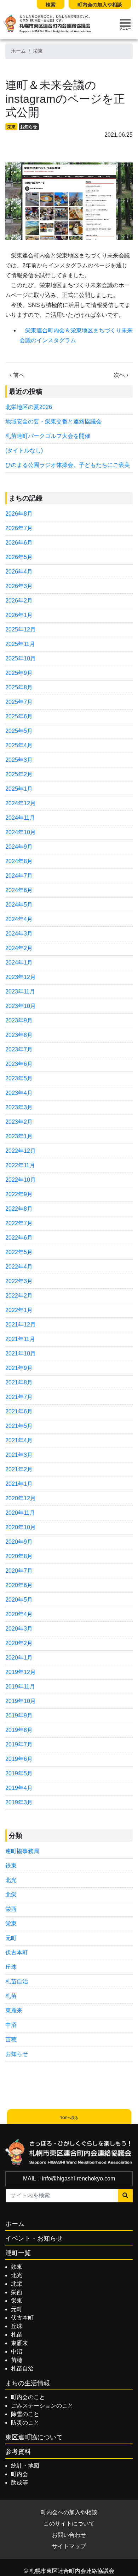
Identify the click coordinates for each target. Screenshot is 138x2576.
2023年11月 (20, 992)
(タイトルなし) (24, 450)
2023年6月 (19, 1064)
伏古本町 (17, 1952)
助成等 (19, 2483)
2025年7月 (19, 702)
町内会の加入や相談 (100, 5)
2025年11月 (20, 644)
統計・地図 (25, 2466)
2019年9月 (19, 1716)
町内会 (19, 2474)
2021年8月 (19, 1382)
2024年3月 (19, 934)
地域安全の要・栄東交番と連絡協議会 (53, 422)
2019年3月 (19, 1802)
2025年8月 (19, 687)
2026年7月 (19, 528)
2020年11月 (20, 1513)
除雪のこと (25, 2414)
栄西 (11, 1909)
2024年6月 (19, 890)
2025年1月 (19, 789)
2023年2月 (19, 1122)
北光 (11, 1880)
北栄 (11, 1895)
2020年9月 (19, 1542)
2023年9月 (19, 1020)
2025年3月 (19, 760)
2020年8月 (19, 1556)
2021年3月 (19, 1455)
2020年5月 (19, 1600)
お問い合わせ (69, 2535)
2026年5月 (19, 557)
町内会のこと (28, 2397)
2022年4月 (19, 1267)
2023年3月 (19, 1107)
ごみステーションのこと (42, 2406)
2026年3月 (19, 586)
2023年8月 (19, 1035)
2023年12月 (21, 977)
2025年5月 (19, 731)
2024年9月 (19, 847)
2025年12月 (21, 630)
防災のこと (25, 2423)
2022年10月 (21, 1180)
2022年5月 (19, 1252)
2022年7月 (19, 1223)
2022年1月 (19, 1310)
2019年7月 (19, 1744)
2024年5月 (19, 905)
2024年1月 (19, 963)
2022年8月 (19, 1209)
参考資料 (18, 2452)
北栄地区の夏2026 (29, 407)
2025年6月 (19, 716)
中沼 (11, 2025)
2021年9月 (19, 1368)
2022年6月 (19, 1238)
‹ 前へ (17, 375)
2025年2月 (19, 774)
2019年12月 (21, 1672)
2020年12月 (21, 1498)
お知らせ (29, 127)
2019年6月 (19, 1759)
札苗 (11, 1996)
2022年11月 (20, 1165)
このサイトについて (69, 2524)
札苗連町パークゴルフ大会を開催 (48, 436)
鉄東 (11, 1866)
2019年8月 (19, 1730)
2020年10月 (21, 1527)
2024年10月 (21, 832)
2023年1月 (19, 1136)
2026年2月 (19, 601)
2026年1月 (19, 615)
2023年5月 (19, 1078)
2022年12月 (21, 1151)
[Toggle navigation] (125, 24)
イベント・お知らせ (34, 2238)
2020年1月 (19, 1658)
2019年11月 (20, 1687)
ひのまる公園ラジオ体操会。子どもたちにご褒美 (68, 465)
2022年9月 (19, 1194)
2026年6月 (19, 543)
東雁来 (14, 2010)
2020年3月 (19, 1629)
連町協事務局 (22, 1851)
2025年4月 (19, 745)
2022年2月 (19, 1296)
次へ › (121, 375)
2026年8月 (19, 514)
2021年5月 (19, 1426)
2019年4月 (19, 1788)
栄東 (38, 51)
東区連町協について (34, 2437)
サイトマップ (69, 2546)
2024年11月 (20, 818)
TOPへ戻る (69, 2118)
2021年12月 (21, 1325)
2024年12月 (21, 803)
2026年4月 (19, 572)
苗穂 (11, 2039)
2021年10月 (21, 1354)
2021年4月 (19, 1440)
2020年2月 (19, 1643)
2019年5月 (19, 1773)
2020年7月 (19, 1571)
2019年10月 (21, 1701)
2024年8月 (19, 861)
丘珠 (11, 1967)
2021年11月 (20, 1339)
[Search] (125, 2196)
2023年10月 (21, 1006)
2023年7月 (19, 1049)
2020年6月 (19, 1585)
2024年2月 (19, 948)
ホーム (18, 51)
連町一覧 (18, 2253)
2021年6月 (19, 1411)
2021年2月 (19, 1469)
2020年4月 (19, 1614)
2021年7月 (19, 1397)
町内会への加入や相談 (69, 2512)
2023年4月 (19, 1093)
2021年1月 (19, 1484)
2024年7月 (19, 876)
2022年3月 (19, 1281)
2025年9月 (19, 673)
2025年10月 (21, 658)
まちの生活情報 (28, 2383)
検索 (51, 5)
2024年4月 (19, 919)
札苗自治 (17, 1981)
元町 (11, 1938)
